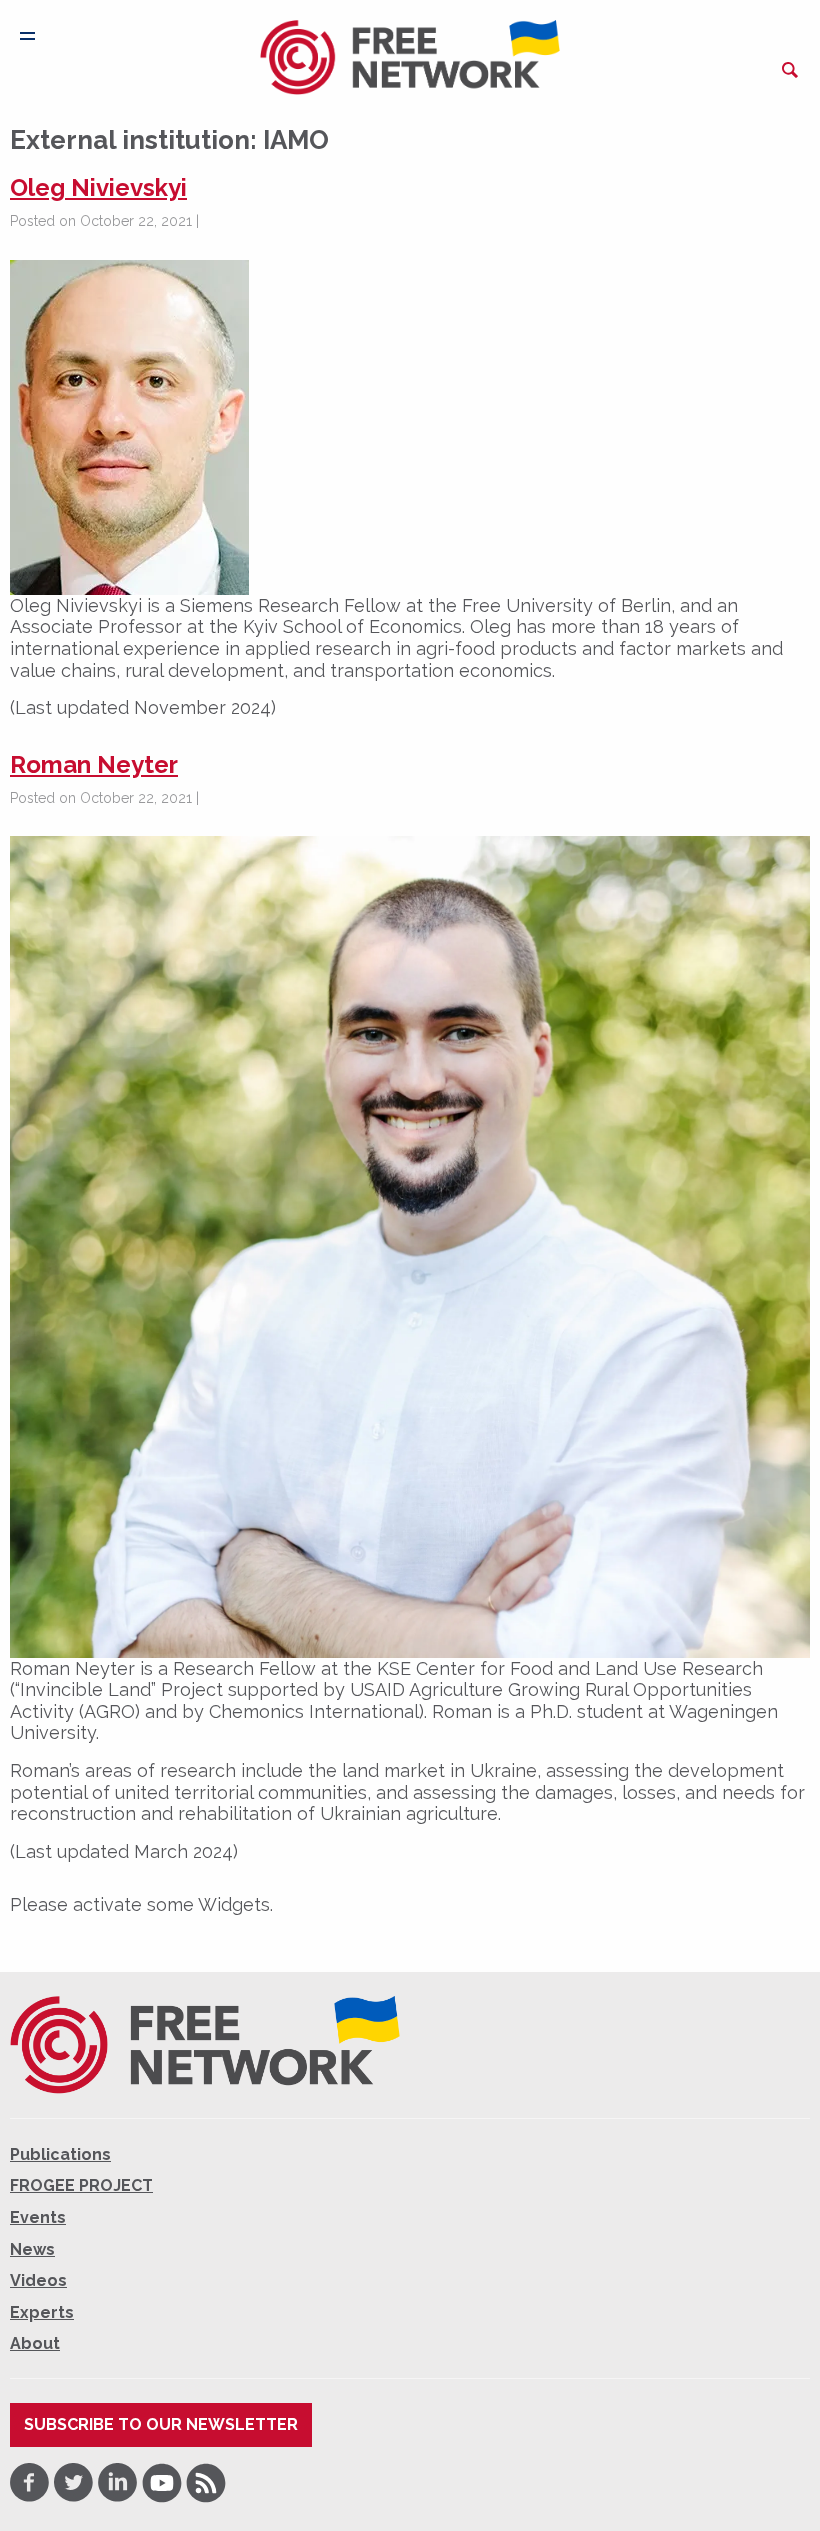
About (35, 2343)
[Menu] (27, 36)
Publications (60, 2154)
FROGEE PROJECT (81, 2185)
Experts (42, 2312)
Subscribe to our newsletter (161, 2424)
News (32, 2249)
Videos (38, 2280)
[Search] (790, 70)
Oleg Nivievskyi (98, 187)
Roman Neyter (94, 764)
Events (38, 2217)
